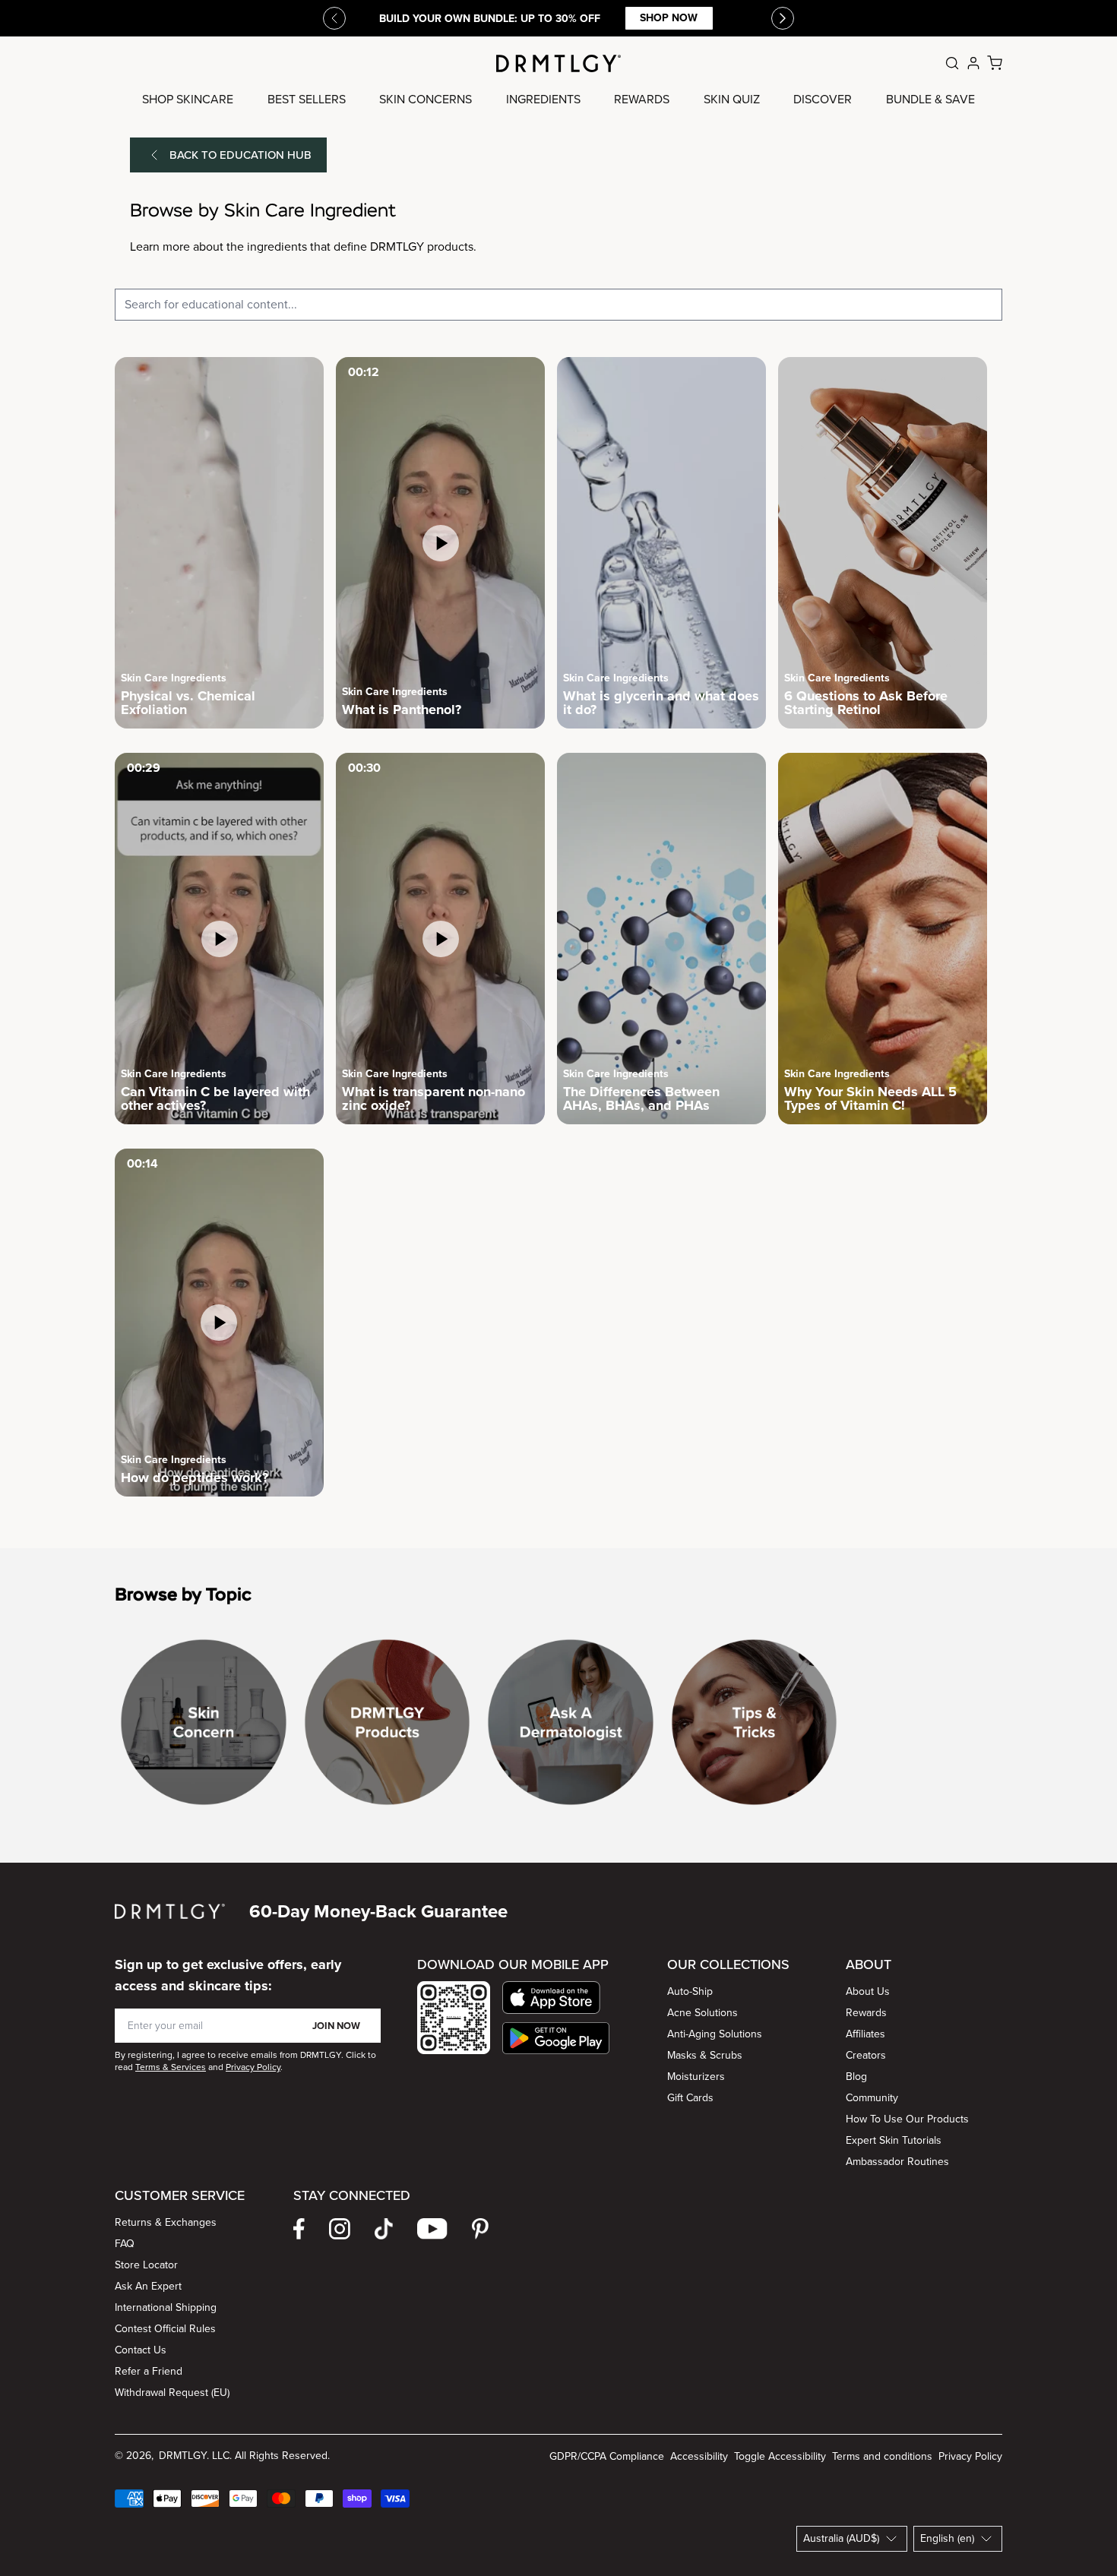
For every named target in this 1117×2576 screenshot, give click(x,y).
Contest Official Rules (165, 2329)
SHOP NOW (669, 18)
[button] (556, 1998)
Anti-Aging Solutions (715, 2034)
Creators (866, 2055)
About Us (868, 1991)
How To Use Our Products (907, 2119)
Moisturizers (696, 2077)
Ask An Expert (148, 2286)
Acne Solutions (702, 2013)
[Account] (973, 63)
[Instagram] (340, 2229)
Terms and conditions (882, 2456)
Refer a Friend (149, 2371)
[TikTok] (384, 2229)
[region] (558, 1728)
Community (872, 2098)
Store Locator (146, 2265)
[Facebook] (299, 2229)
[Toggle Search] (952, 63)
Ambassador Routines (897, 2162)
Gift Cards (690, 2098)
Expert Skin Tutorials (894, 2140)
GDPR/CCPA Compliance (607, 2456)
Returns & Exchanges (166, 2222)
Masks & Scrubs (705, 2055)
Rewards (866, 2013)
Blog (856, 2077)
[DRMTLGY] (558, 63)
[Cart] (995, 63)
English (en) (947, 2538)
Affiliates (865, 2034)
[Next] (783, 18)
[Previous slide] (334, 18)
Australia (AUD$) (841, 2538)
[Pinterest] (480, 2229)
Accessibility (699, 2456)
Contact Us (141, 2350)
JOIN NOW (336, 2026)
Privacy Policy (970, 2456)
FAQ (125, 2244)
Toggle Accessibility (780, 2456)
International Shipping (166, 2307)
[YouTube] (432, 2229)
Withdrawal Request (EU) (172, 2393)
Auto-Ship (690, 1991)
